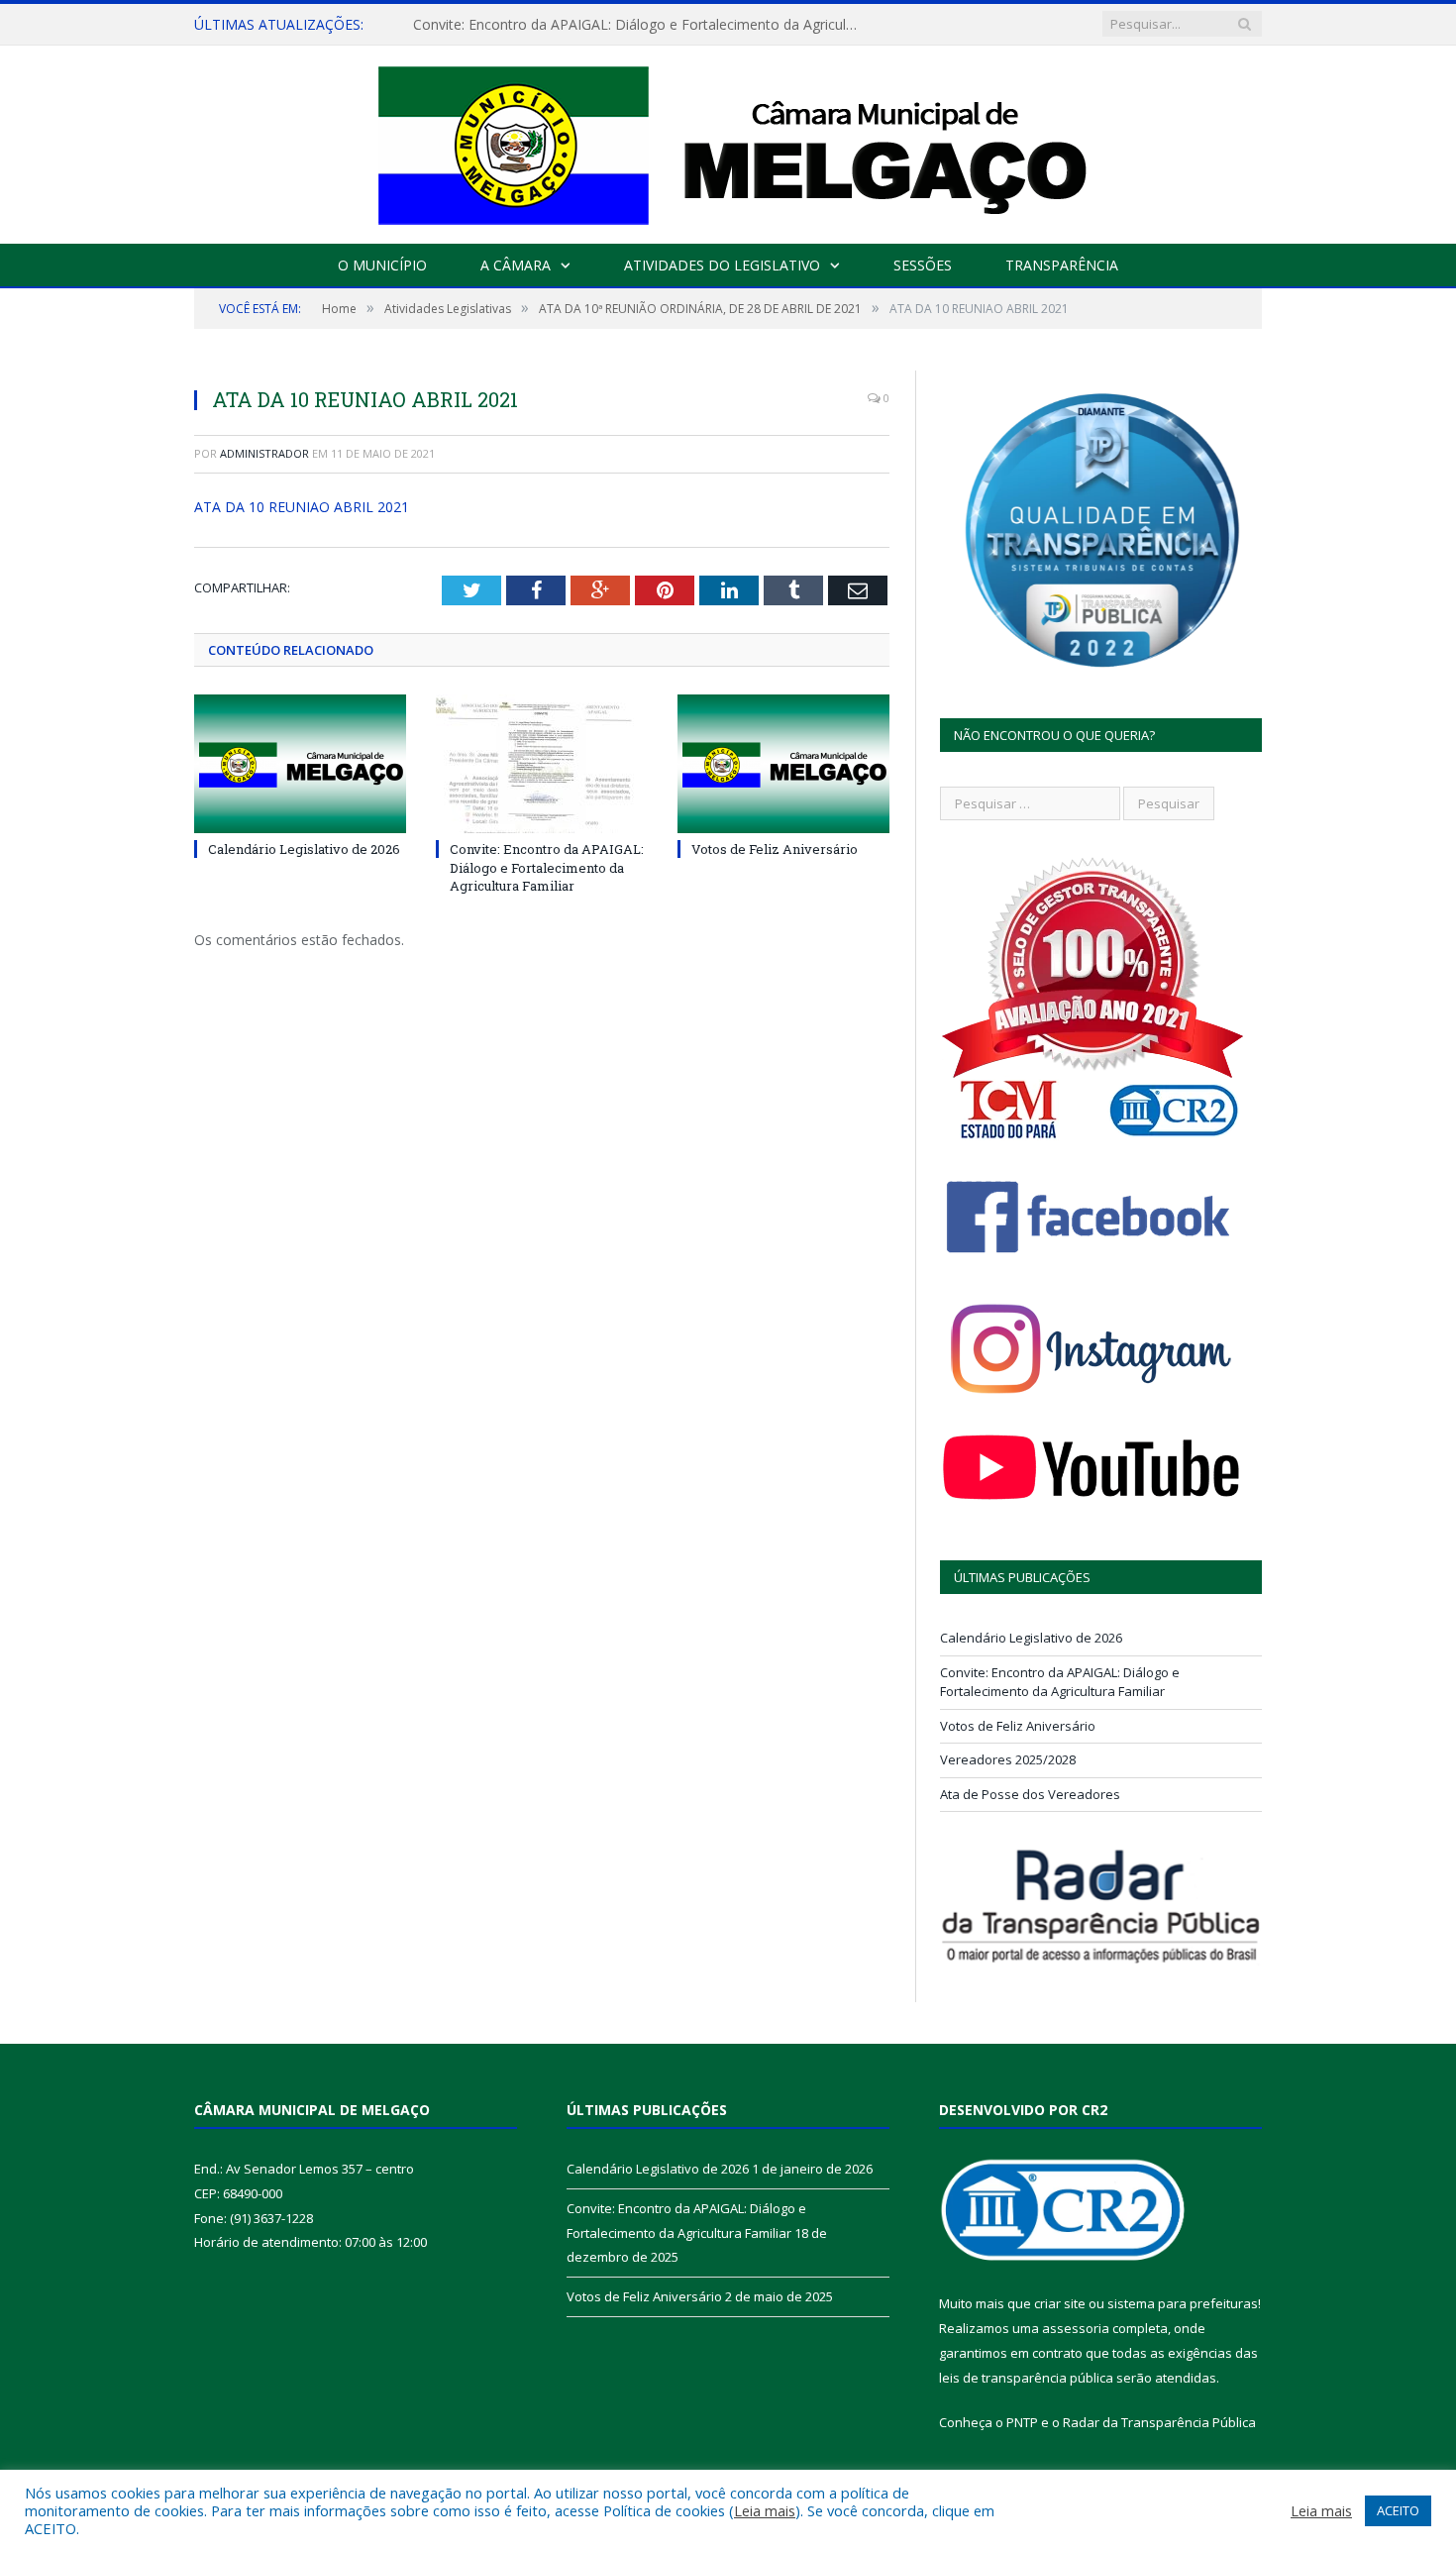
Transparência (1062, 265)
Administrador (264, 453)
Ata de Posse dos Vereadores (1030, 1794)
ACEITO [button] (1398, 2510)
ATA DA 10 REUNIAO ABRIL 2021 (302, 507)
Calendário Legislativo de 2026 (304, 849)
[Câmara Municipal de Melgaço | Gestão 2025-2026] (728, 140)
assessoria (1076, 2328)
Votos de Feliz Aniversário (775, 849)
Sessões (923, 265)
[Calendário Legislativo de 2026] (300, 764)
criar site (1060, 2303)
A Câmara (516, 265)
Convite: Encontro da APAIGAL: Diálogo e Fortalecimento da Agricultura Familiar (641, 25)
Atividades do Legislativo (722, 265)
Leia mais (765, 2510)
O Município (382, 265)
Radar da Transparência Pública (1159, 2422)
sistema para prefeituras (1183, 2303)
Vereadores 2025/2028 (1008, 1759)
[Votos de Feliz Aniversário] (783, 764)
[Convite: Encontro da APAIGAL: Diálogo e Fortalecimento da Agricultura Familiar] (542, 764)
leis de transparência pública (1026, 2378)
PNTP (1022, 2422)
